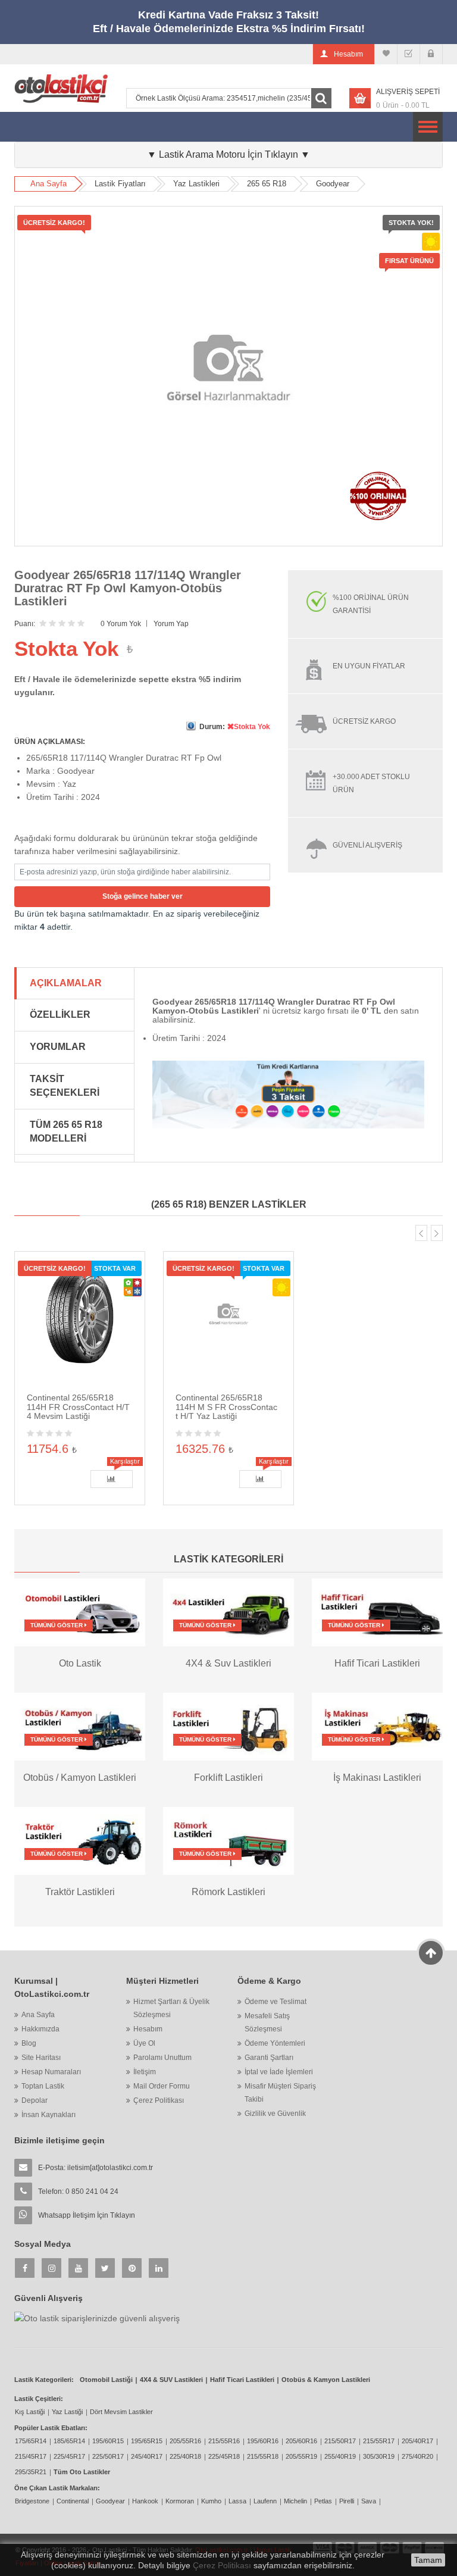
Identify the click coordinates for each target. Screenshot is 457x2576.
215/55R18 (263, 2456)
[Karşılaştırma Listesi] (386, 54)
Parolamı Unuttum (162, 2058)
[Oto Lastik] (80, 1612)
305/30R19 (379, 2456)
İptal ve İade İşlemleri (279, 2072)
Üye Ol (144, 2043)
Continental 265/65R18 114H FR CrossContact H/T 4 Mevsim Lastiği (78, 1407)
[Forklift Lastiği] (228, 1726)
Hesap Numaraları (51, 2072)
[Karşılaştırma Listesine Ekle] (112, 1479)
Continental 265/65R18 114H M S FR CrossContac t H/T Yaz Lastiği (226, 1407)
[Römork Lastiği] (228, 1840)
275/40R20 (417, 2456)
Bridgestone (32, 2501)
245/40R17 (147, 2456)
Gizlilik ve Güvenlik (275, 2114)
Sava (369, 2501)
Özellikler (60, 1015)
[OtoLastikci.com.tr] (61, 88)
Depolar (35, 2100)
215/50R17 (340, 2441)
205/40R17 (417, 2441)
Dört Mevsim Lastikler (121, 2412)
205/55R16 (185, 2441)
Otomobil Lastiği (106, 2380)
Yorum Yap (171, 624)
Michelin (295, 2501)
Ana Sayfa (48, 184)
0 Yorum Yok (121, 624)
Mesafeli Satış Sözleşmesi (267, 2022)
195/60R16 (263, 2441)
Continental (73, 2501)
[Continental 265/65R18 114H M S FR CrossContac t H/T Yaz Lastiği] (228, 1316)
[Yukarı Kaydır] (431, 1953)
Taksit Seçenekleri (65, 1086)
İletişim (145, 2072)
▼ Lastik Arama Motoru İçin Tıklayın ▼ (228, 154)
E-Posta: (96, 2168)
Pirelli (347, 2501)
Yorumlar (58, 1047)
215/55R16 (224, 2441)
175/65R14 (31, 2441)
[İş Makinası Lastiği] (377, 1726)
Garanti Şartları (269, 2058)
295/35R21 (31, 2472)
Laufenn (265, 2501)
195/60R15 (108, 2441)
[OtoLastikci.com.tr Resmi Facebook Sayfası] (25, 2268)
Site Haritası (41, 2058)
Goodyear (333, 184)
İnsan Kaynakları (48, 2115)
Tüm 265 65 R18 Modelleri (66, 1131)
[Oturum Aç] (431, 54)
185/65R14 (69, 2441)
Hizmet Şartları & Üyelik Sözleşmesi (171, 2008)
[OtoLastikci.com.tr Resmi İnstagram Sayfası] (51, 2268)
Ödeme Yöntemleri (275, 2043)
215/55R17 (379, 2441)
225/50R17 (108, 2456)
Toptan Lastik (43, 2086)
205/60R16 (301, 2441)
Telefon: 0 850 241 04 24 (78, 2192)
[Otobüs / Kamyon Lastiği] (80, 1726)
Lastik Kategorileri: (44, 2380)
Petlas (323, 2501)
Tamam (428, 2560)
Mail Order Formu (162, 2086)
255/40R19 (340, 2456)
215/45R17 (31, 2456)
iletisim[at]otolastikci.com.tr (110, 2168)
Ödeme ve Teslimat (276, 2002)
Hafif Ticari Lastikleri (242, 2380)
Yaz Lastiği (67, 2412)
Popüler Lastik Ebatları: (51, 2428)
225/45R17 (69, 2456)
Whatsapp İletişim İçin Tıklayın (87, 2215)
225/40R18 (185, 2456)
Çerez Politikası (159, 2100)
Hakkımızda (40, 2029)
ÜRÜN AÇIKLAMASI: (50, 742)
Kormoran (180, 2501)
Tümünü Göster (57, 1625)
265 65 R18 (267, 184)
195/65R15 (147, 2441)
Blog (29, 2043)
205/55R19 (301, 2456)
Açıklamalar (66, 983)
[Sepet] (409, 54)
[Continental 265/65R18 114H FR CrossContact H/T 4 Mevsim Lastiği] (80, 1316)
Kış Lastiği (30, 2412)
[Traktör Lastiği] (80, 1840)
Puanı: (25, 624)
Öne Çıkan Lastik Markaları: (57, 2488)
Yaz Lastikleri (196, 184)
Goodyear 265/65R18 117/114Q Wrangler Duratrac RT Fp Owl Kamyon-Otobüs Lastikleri (128, 588)
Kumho (211, 2501)
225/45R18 (224, 2456)
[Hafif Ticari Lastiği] (377, 1612)
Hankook (145, 2501)
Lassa (237, 2501)
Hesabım (148, 2029)
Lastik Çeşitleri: (39, 2399)
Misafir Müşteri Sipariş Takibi (280, 2093)
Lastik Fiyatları (120, 184)
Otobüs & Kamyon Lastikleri (326, 2380)
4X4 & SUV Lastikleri (171, 2380)
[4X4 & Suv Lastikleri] (228, 1612)
